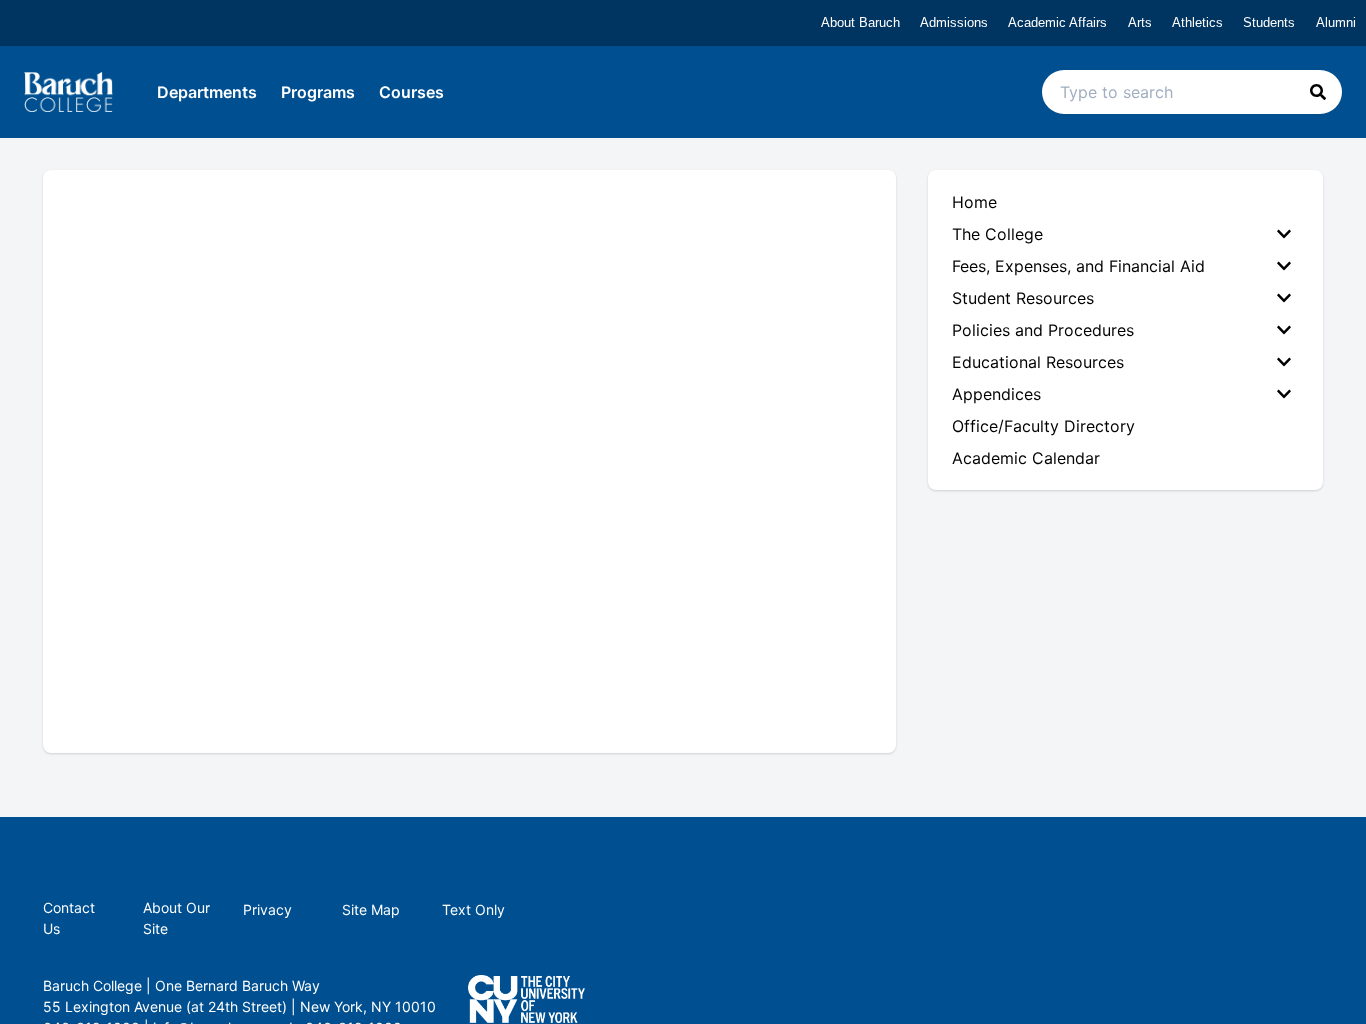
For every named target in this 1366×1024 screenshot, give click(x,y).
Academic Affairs (1057, 22)
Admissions (954, 22)
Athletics (1197, 22)
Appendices (996, 394)
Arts (1140, 22)
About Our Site (176, 918)
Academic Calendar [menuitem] (1026, 458)
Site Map (371, 909)
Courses (411, 92)
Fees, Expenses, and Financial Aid (1078, 266)
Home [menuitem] (974, 202)
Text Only (473, 909)
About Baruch (860, 22)
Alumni (1336, 22)
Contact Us (69, 918)
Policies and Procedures (1043, 330)
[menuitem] (1125, 234)
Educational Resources (1038, 362)
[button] (1318, 92)
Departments (207, 92)
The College (997, 234)
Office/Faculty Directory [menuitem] (1043, 426)
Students (1269, 22)
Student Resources (1023, 298)
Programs (318, 92)
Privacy (267, 909)
